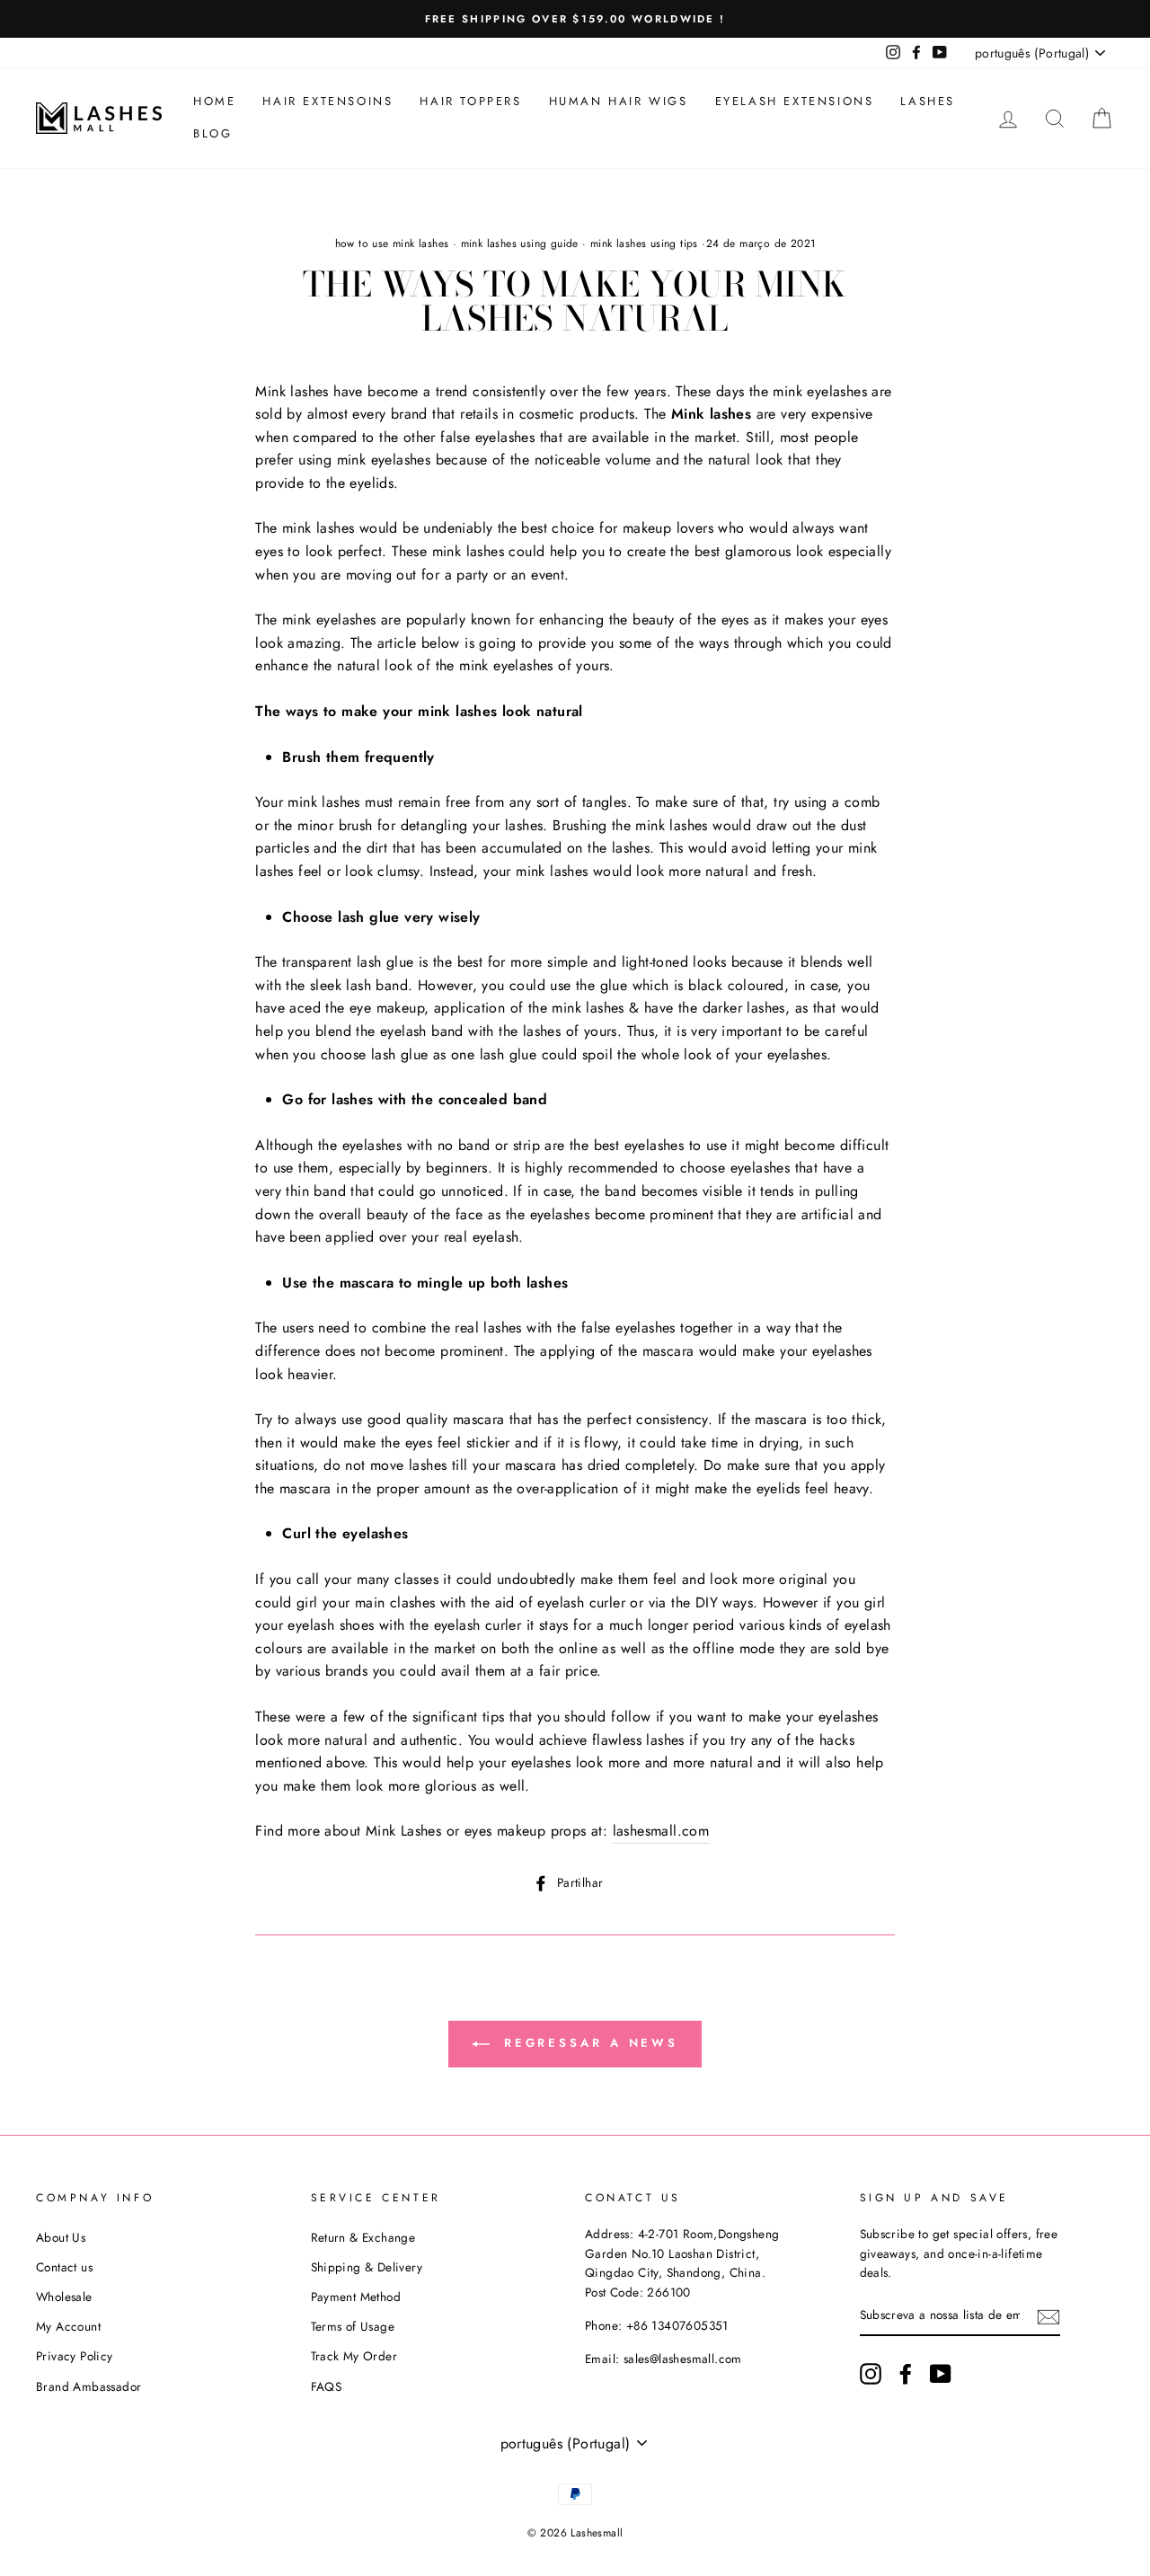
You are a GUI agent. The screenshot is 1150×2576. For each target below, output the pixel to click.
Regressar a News (588, 2043)
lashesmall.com (661, 1831)
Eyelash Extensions (795, 101)
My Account (68, 2326)
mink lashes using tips (644, 243)
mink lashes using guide (520, 243)
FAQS (327, 2386)
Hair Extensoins (327, 101)
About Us (61, 2237)
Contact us (64, 2267)
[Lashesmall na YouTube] (941, 2374)
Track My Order (354, 2356)
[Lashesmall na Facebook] (906, 2374)
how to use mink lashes (392, 243)
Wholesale (64, 2297)
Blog (212, 133)
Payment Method (356, 2297)
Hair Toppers (470, 101)
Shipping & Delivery (367, 2267)
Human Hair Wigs (619, 101)
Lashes (928, 101)
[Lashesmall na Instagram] (871, 2374)
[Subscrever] (1048, 2316)
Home (214, 101)
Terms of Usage (353, 2326)
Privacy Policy (75, 2356)
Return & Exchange (363, 2237)
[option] (575, 19)
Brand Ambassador (88, 2386)
